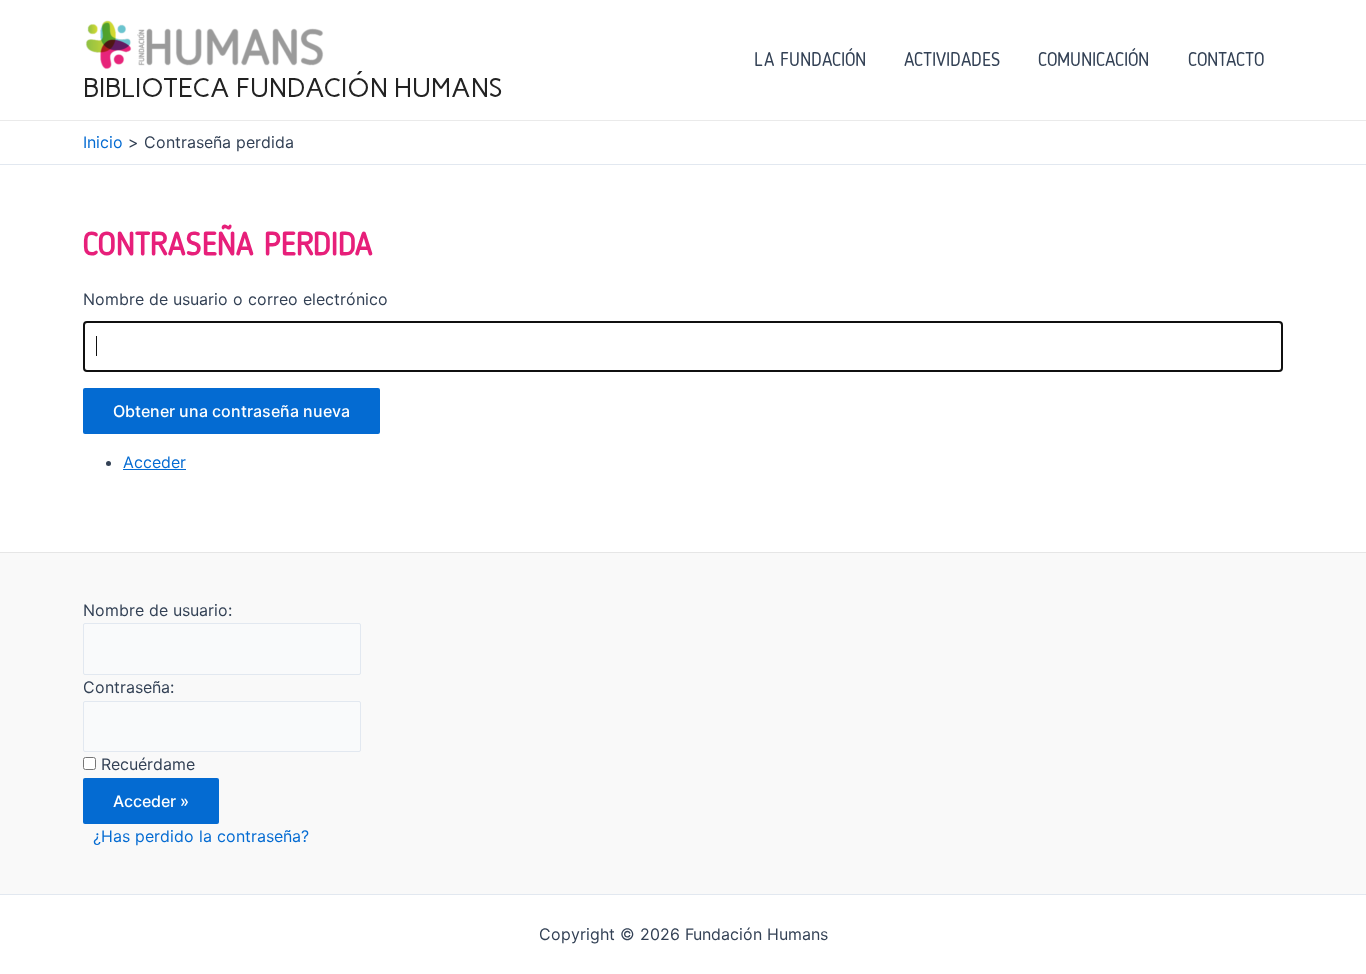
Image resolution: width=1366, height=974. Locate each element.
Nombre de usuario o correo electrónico (235, 299)
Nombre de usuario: (157, 610)
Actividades (952, 59)
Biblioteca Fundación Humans (293, 88)
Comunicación (1093, 59)
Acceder (154, 462)
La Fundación (810, 59)
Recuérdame (148, 764)
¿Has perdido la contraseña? (201, 836)
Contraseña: (128, 687)
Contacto (1226, 59)
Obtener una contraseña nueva (231, 411)
